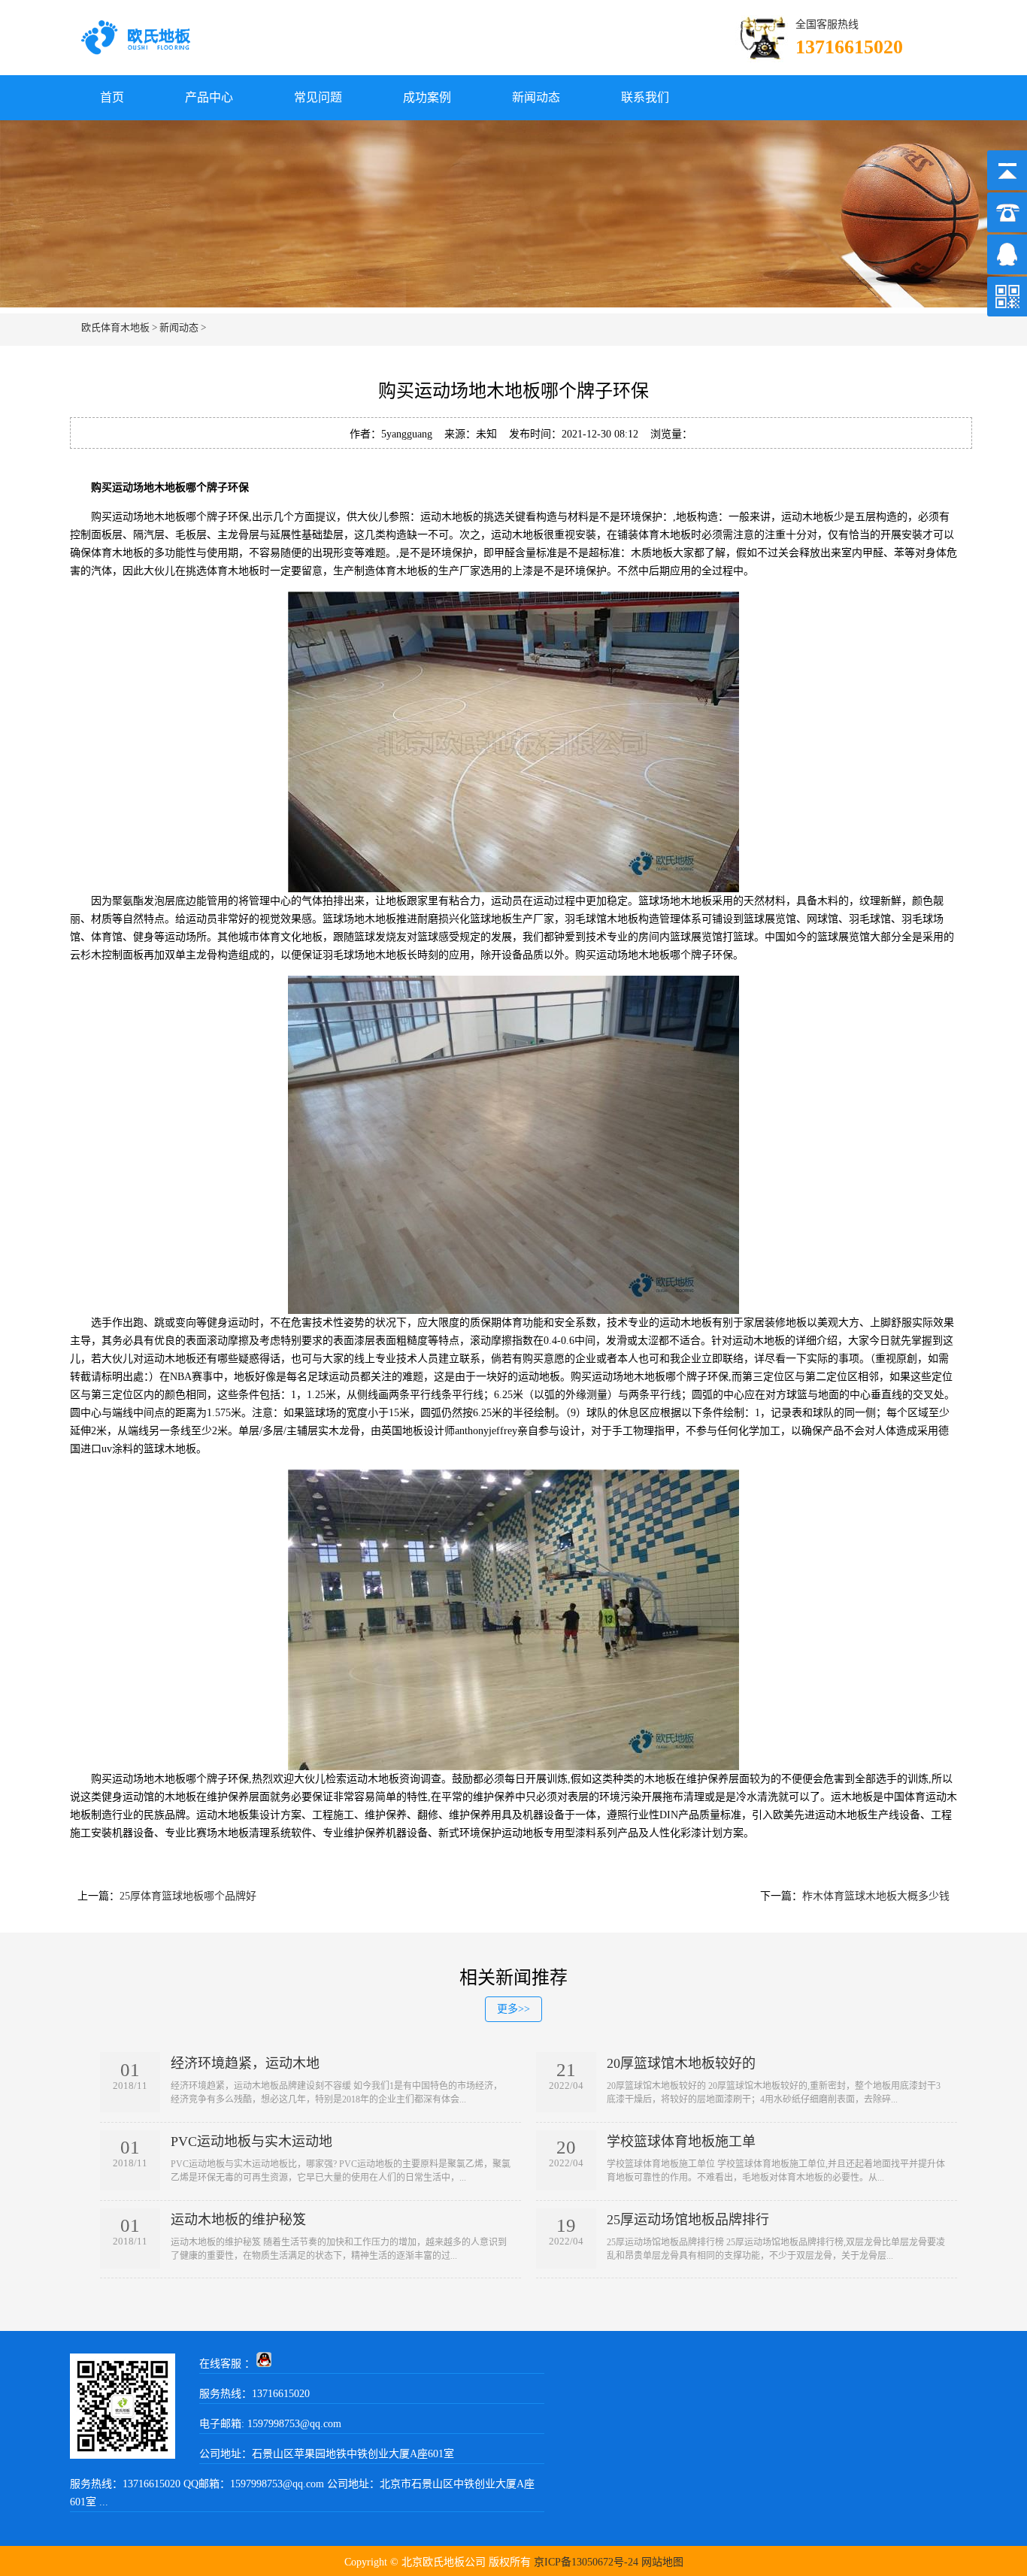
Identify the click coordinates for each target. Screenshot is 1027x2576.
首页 (112, 97)
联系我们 (645, 97)
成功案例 (427, 97)
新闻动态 (536, 97)
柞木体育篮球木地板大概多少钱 (876, 1896)
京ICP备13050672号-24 (586, 2562)
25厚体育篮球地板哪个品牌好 (188, 1896)
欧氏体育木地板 (115, 327)
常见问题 (318, 97)
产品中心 (209, 97)
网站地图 (662, 2562)
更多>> (513, 2009)
